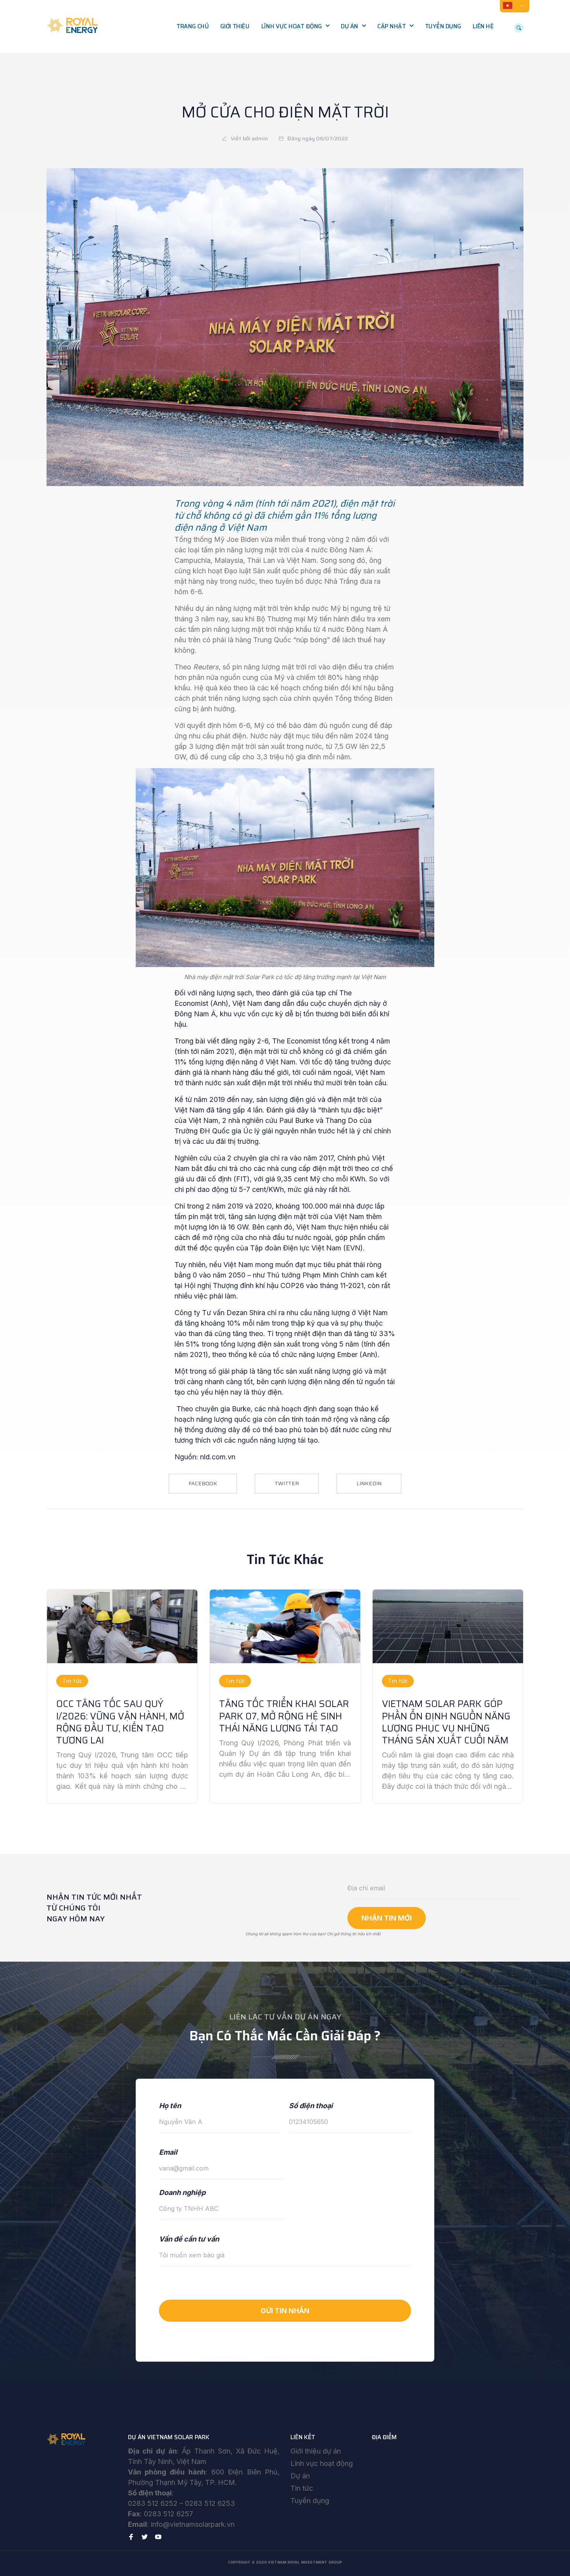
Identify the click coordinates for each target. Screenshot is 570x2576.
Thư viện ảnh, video (410, 59)
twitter (287, 1483)
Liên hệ (483, 26)
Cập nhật (391, 26)
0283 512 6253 (210, 2503)
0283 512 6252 (153, 2503)
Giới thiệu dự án (316, 2451)
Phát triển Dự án (291, 43)
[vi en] (515, 5)
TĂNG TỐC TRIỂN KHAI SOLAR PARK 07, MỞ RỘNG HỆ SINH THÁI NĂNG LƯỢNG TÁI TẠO (284, 1716)
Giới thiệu (235, 26)
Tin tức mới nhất (406, 43)
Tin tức (302, 2488)
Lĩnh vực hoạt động (292, 26)
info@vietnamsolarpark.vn (193, 2524)
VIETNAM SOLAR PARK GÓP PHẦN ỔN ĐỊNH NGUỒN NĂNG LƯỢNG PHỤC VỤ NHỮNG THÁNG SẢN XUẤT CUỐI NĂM (446, 1722)
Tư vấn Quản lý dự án (297, 59)
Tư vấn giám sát (289, 75)
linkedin (369, 1483)
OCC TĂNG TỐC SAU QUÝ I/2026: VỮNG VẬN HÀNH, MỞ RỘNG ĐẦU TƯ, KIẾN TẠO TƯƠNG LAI (120, 1722)
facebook (203, 1483)
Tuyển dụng (443, 26)
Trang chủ (193, 26)
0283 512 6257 (168, 2514)
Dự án (350, 26)
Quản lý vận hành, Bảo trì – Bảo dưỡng (299, 96)
